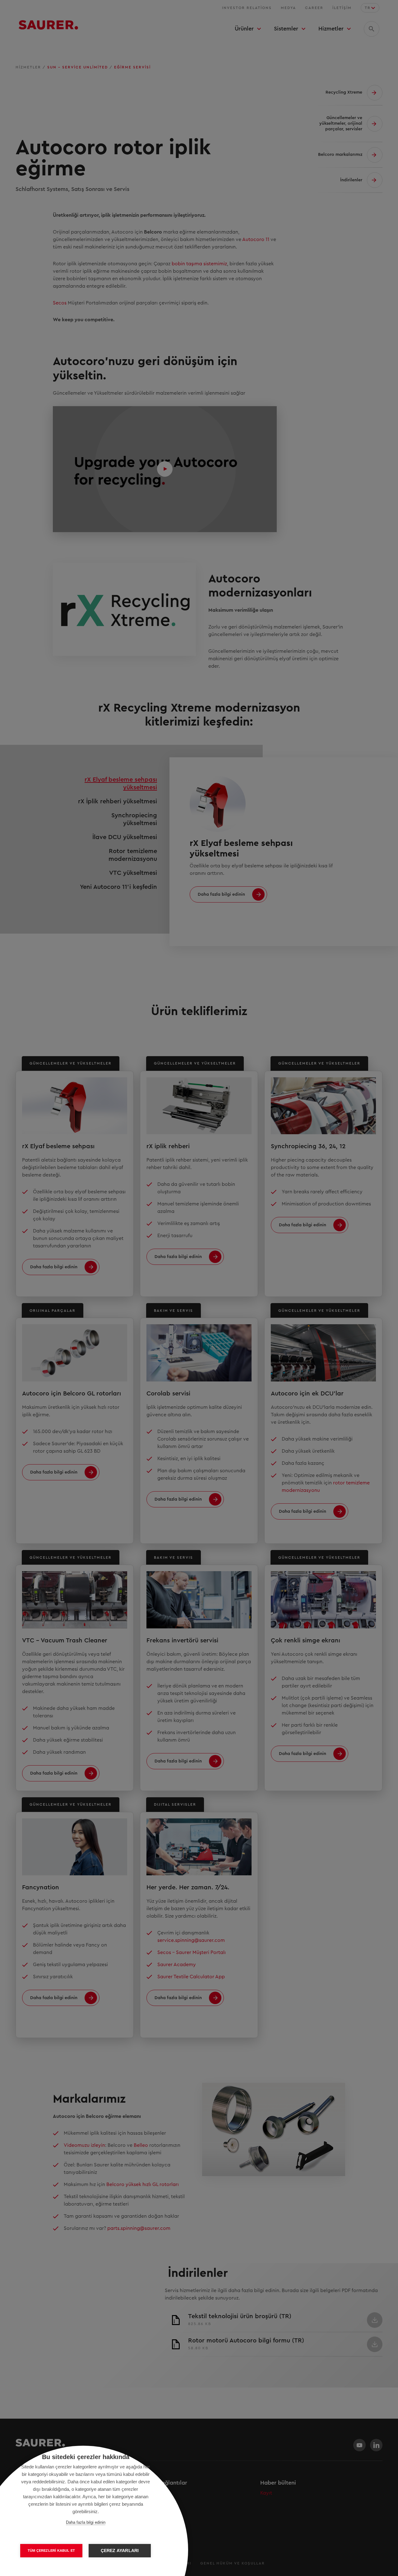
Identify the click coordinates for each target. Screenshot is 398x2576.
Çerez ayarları (120, 2551)
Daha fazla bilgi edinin (86, 2522)
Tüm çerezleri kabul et (51, 2550)
